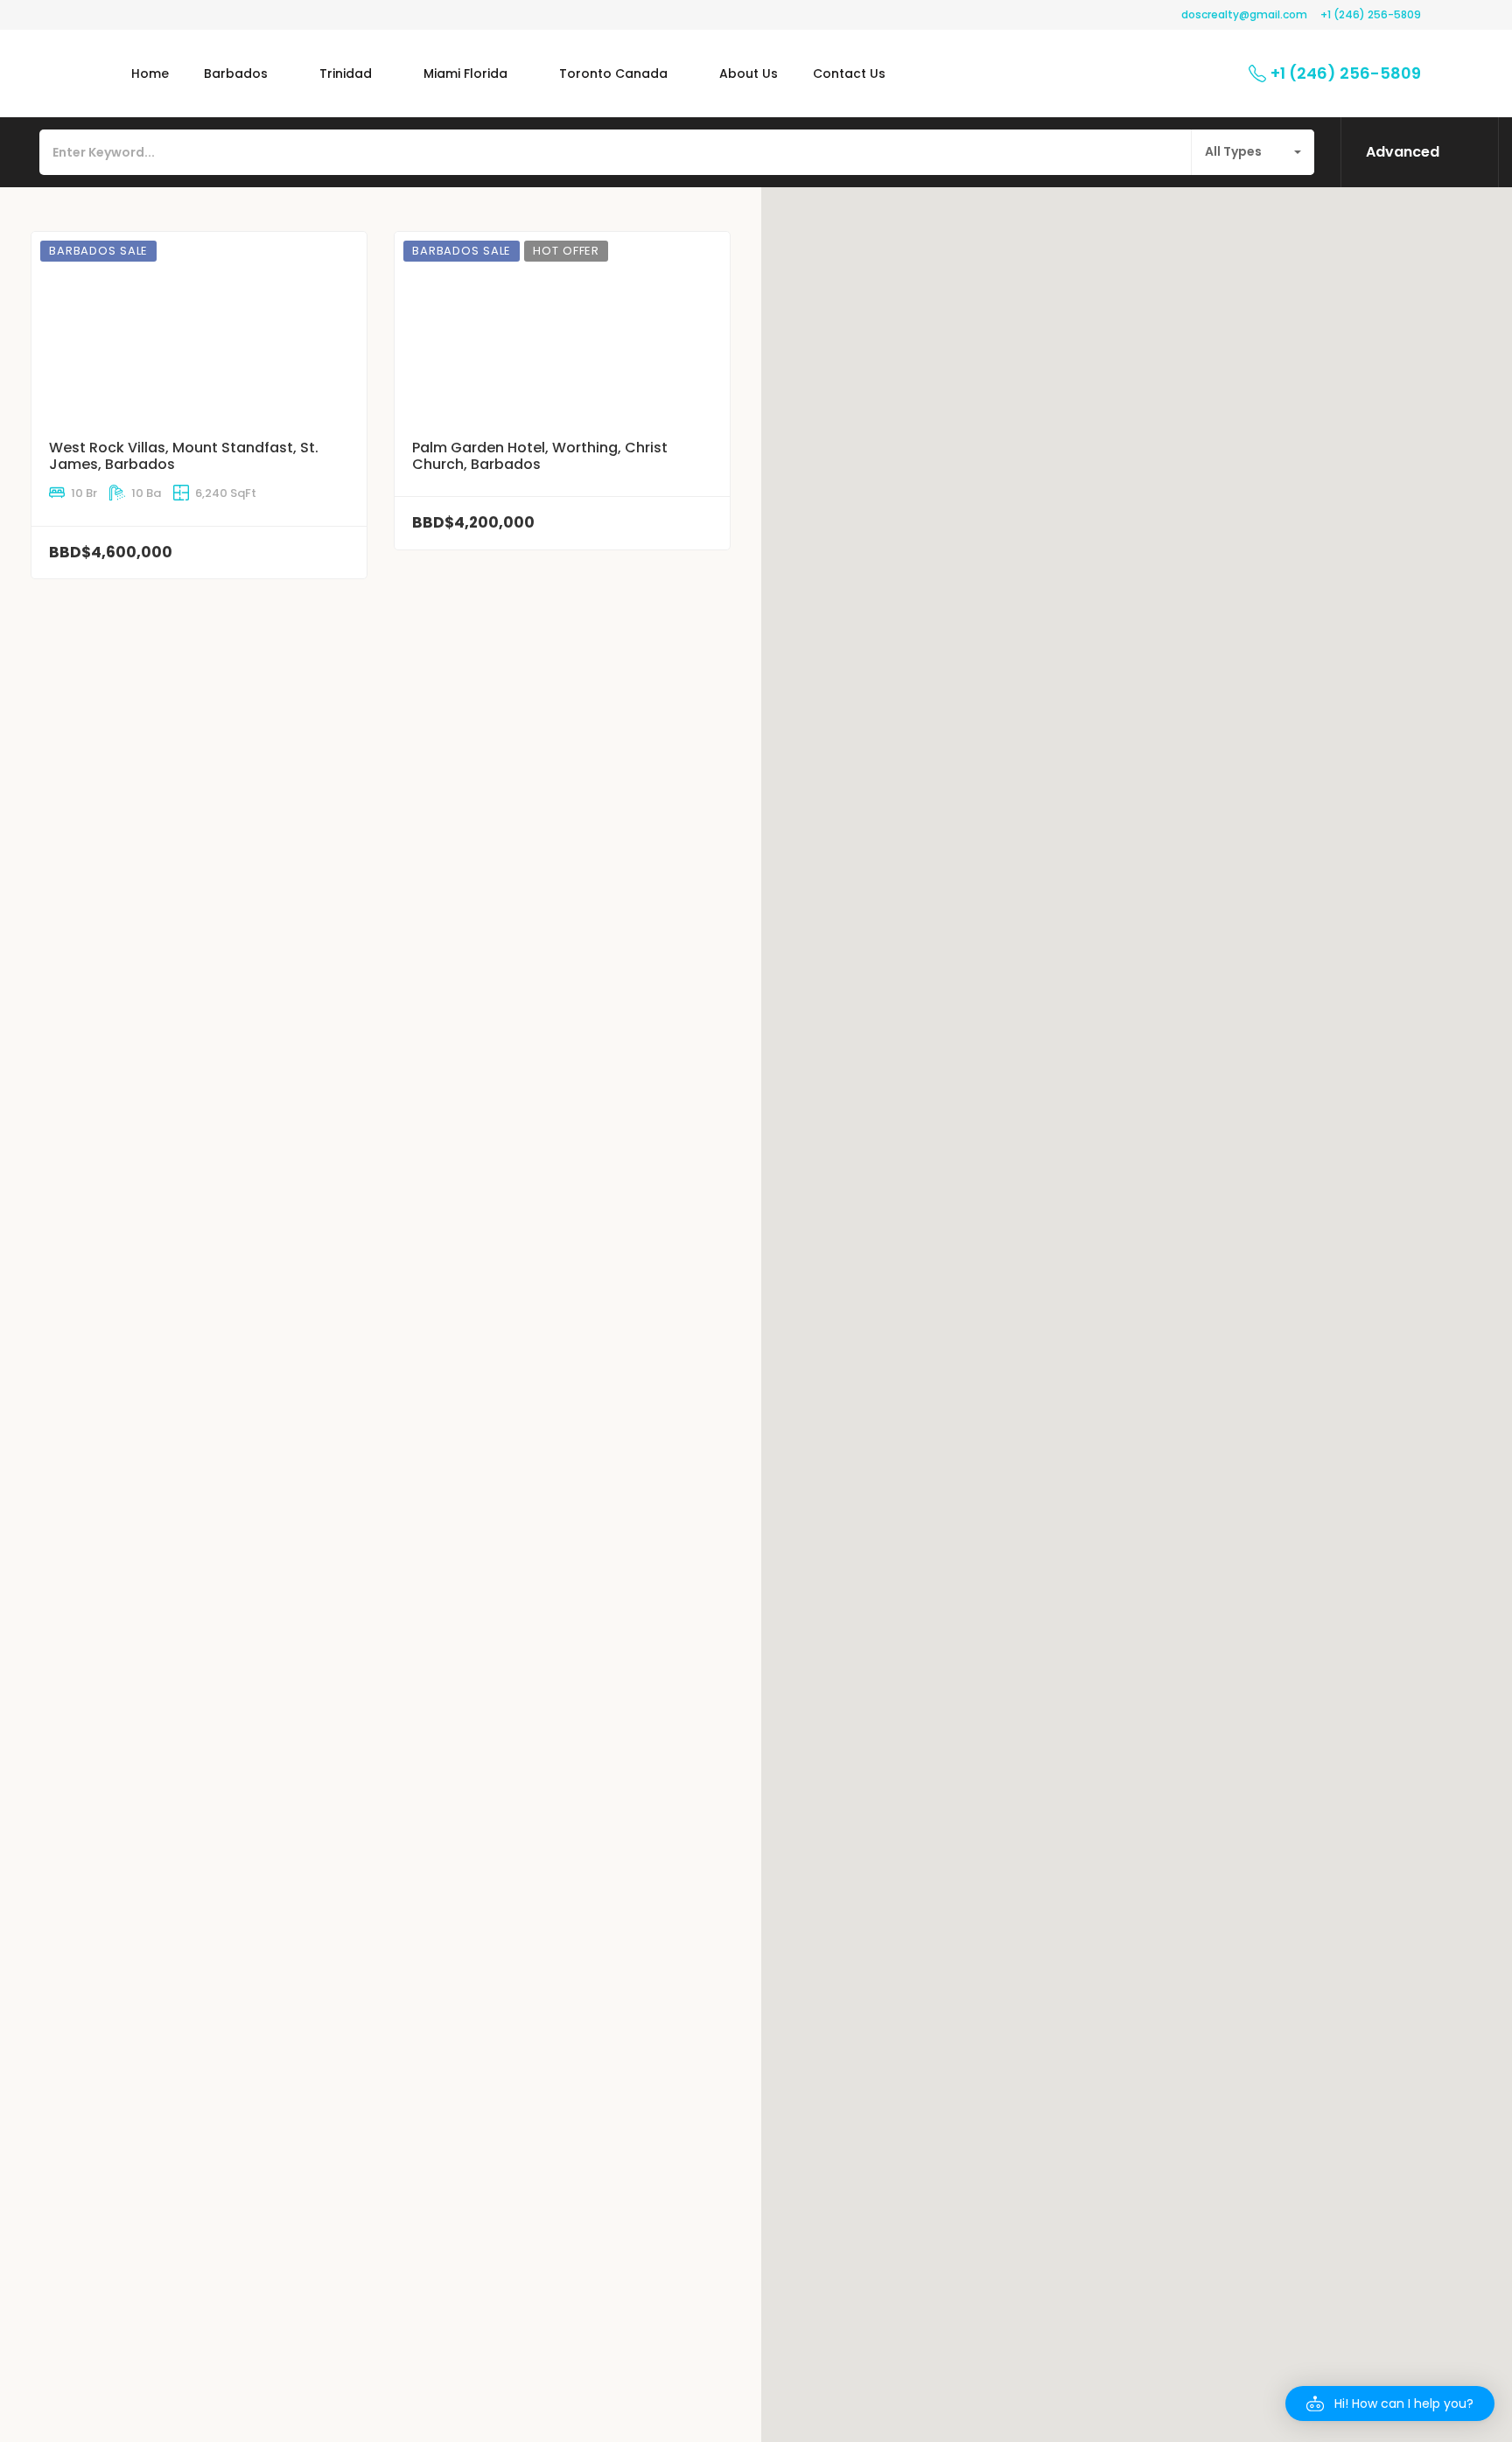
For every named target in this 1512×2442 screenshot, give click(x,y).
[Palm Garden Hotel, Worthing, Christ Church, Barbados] (562, 325)
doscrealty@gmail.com (1244, 14)
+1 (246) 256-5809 (1371, 14)
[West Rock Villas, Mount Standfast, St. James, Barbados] (199, 325)
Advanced (1403, 152)
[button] (1390, 2404)
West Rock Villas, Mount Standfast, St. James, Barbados (184, 456)
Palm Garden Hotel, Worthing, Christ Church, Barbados (540, 456)
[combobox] (1253, 152)
